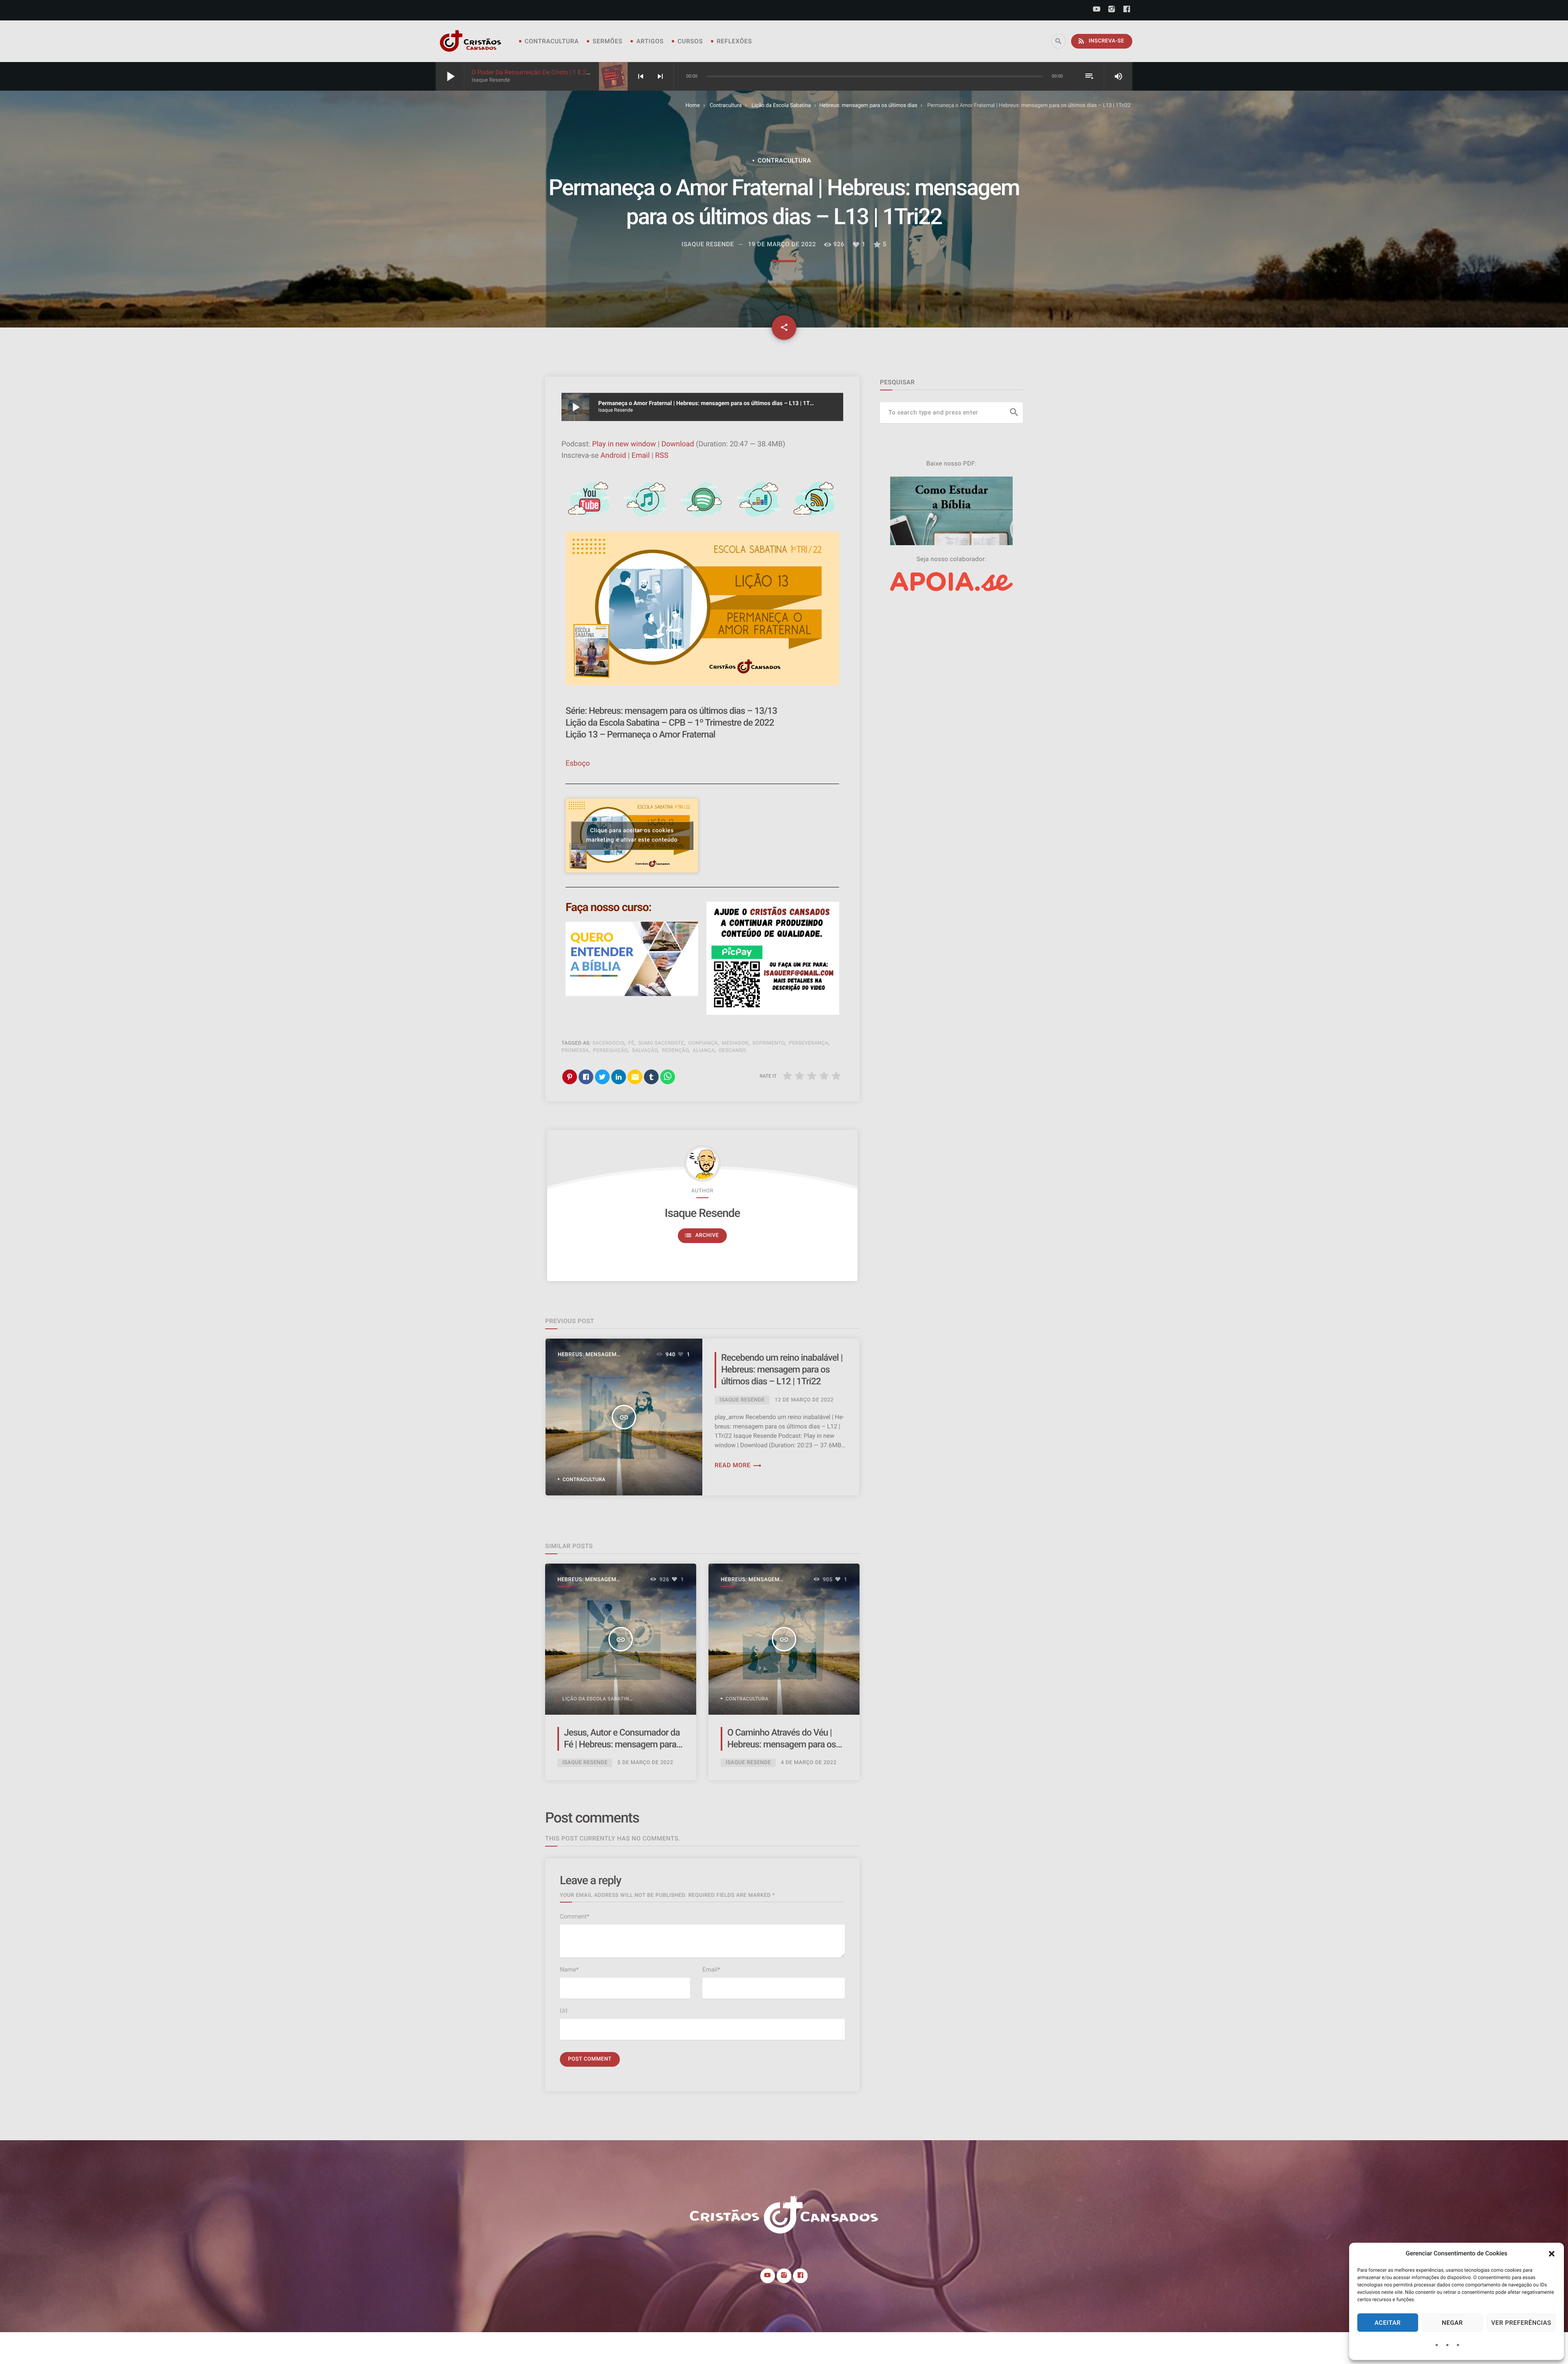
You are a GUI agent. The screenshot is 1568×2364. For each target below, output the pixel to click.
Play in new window (624, 444)
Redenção (675, 1050)
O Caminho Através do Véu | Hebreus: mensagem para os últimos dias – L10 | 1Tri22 (782, 1745)
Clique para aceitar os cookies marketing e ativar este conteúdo (632, 835)
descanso (733, 1050)
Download (678, 444)
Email (640, 456)
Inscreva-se (1101, 41)
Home (693, 106)
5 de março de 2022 (645, 1763)
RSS (661, 456)
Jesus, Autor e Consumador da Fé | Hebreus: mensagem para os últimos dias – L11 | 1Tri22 (622, 1745)
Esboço (578, 763)
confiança (703, 1043)
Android (614, 456)
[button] (1552, 2254)
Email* (711, 1970)
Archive (702, 1235)
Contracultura (552, 41)
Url (563, 2011)
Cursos (690, 41)
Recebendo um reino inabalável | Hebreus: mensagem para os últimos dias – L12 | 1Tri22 (782, 1370)
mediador (735, 1043)
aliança (704, 1050)
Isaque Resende (702, 1213)
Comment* (575, 1916)
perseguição (611, 1050)
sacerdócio (608, 1043)
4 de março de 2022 (809, 1763)
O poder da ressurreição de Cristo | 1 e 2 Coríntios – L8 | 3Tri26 (561, 72)
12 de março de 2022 (804, 1400)
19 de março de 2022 (782, 244)
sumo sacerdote (661, 1043)
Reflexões (734, 41)
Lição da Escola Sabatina (781, 106)
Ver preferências (1521, 2323)
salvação (645, 1050)
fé (631, 1043)
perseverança (809, 1043)
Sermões (607, 41)
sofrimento (769, 1043)
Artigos (650, 41)
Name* (569, 1970)
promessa (575, 1050)
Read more (738, 1465)
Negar (1452, 2323)
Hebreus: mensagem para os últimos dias (869, 106)
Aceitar (1388, 2323)
